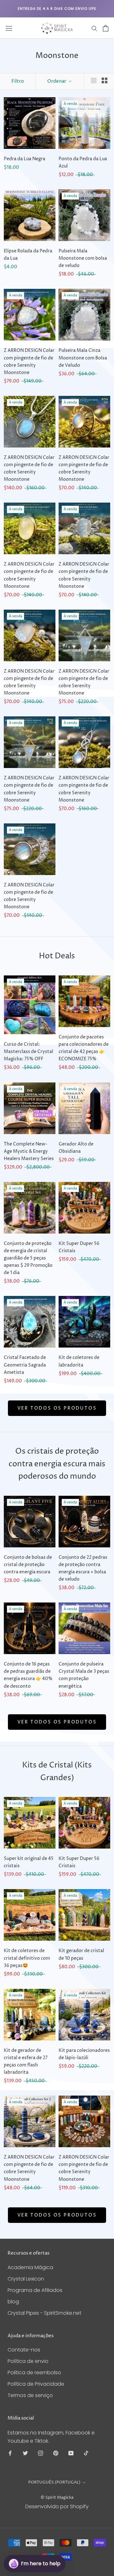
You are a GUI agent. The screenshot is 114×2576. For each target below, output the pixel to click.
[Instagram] (41, 2453)
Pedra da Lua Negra (25, 159)
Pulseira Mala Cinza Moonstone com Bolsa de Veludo (83, 358)
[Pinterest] (56, 2453)
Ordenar (57, 81)
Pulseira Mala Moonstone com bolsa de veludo (83, 258)
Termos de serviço (30, 2395)
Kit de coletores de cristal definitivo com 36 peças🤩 (27, 1958)
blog (13, 2302)
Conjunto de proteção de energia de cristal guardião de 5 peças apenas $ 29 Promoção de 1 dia (28, 1258)
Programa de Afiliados (35, 2290)
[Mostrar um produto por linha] (94, 80)
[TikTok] (86, 2453)
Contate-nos (24, 2350)
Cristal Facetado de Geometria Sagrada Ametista (25, 1365)
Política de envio (28, 2361)
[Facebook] (10, 2453)
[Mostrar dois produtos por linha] (104, 80)
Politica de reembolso (34, 2373)
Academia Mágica (30, 2267)
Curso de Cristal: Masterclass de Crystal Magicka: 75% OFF (28, 1052)
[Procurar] (94, 28)
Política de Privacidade (36, 2384)
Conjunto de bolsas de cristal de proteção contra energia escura (28, 1565)
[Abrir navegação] (9, 28)
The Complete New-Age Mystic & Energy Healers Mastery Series (29, 1151)
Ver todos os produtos (57, 1408)
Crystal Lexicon (26, 2279)
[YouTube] (71, 2453)
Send (95, 2541)
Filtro (18, 81)
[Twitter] (25, 2453)
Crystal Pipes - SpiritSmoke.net (44, 2313)
